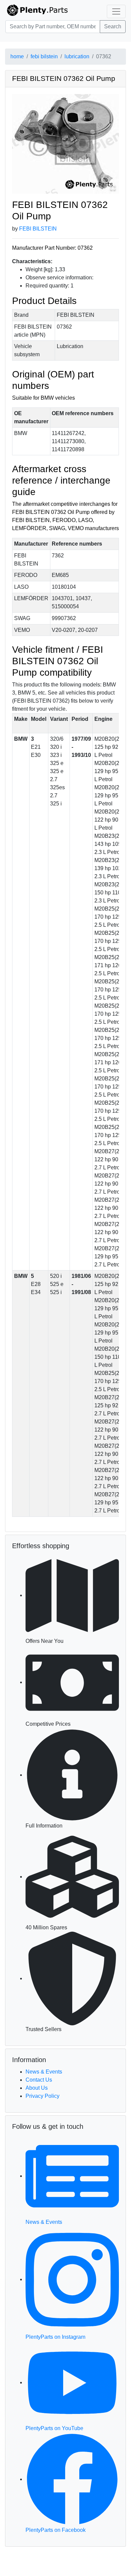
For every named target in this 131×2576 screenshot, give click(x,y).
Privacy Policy (42, 2096)
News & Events (44, 2072)
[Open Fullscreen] (113, 188)
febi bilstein (44, 56)
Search (113, 26)
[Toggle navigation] (116, 11)
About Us (37, 2088)
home (17, 56)
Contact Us (39, 2080)
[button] (65, 144)
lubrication (77, 56)
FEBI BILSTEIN (38, 229)
